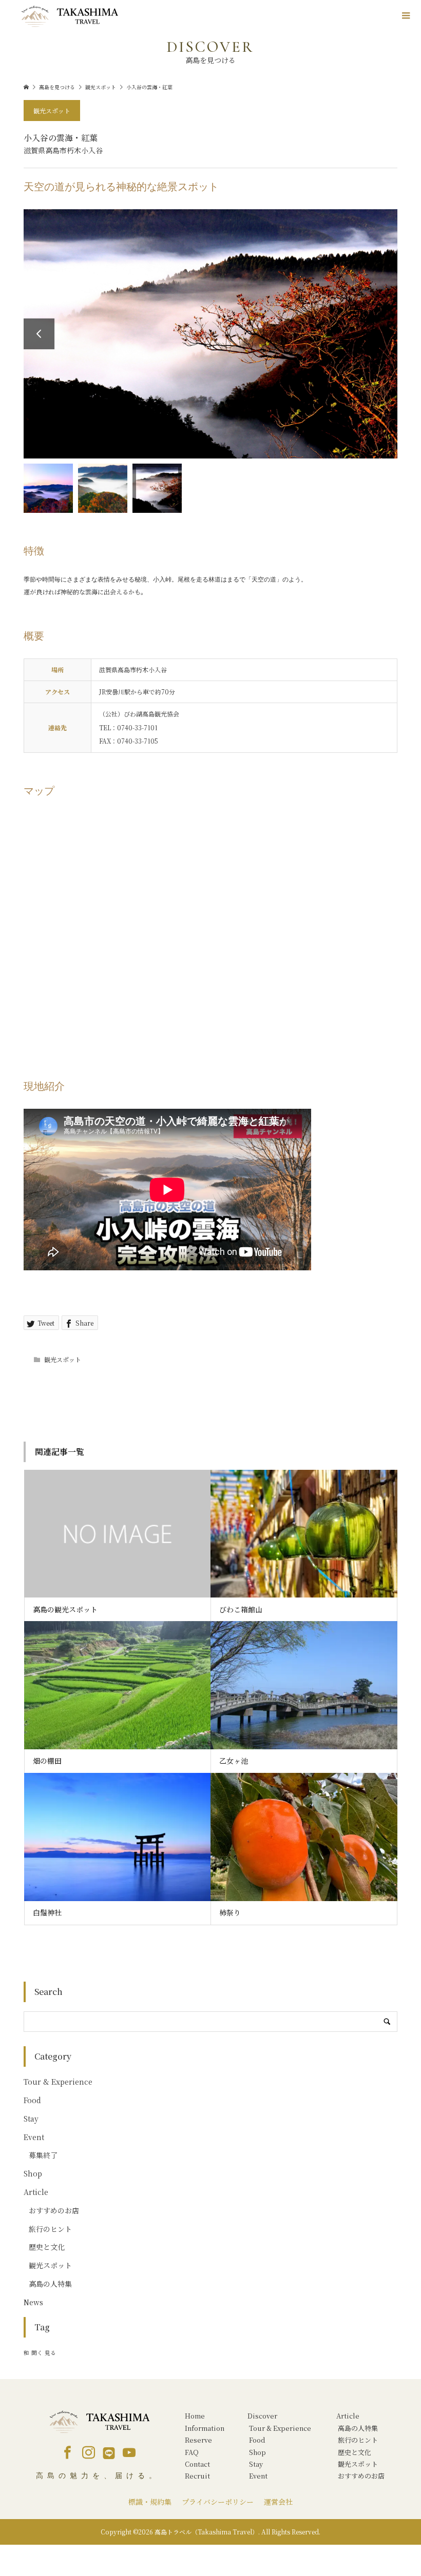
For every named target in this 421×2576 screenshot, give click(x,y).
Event (34, 2137)
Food (32, 2100)
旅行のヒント (50, 2229)
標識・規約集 (150, 2502)
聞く (37, 2353)
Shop (33, 2173)
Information (205, 2428)
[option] (211, 334)
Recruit (197, 2476)
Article (36, 2192)
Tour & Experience (58, 2082)
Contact (197, 2464)
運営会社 (278, 2502)
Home (195, 2416)
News (33, 2302)
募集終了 (43, 2155)
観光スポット (52, 111)
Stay (31, 2119)
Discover (262, 2416)
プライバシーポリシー (218, 2502)
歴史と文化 (47, 2247)
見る (50, 2353)
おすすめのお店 (54, 2210)
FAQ (192, 2452)
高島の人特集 (50, 2284)
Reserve (198, 2440)
